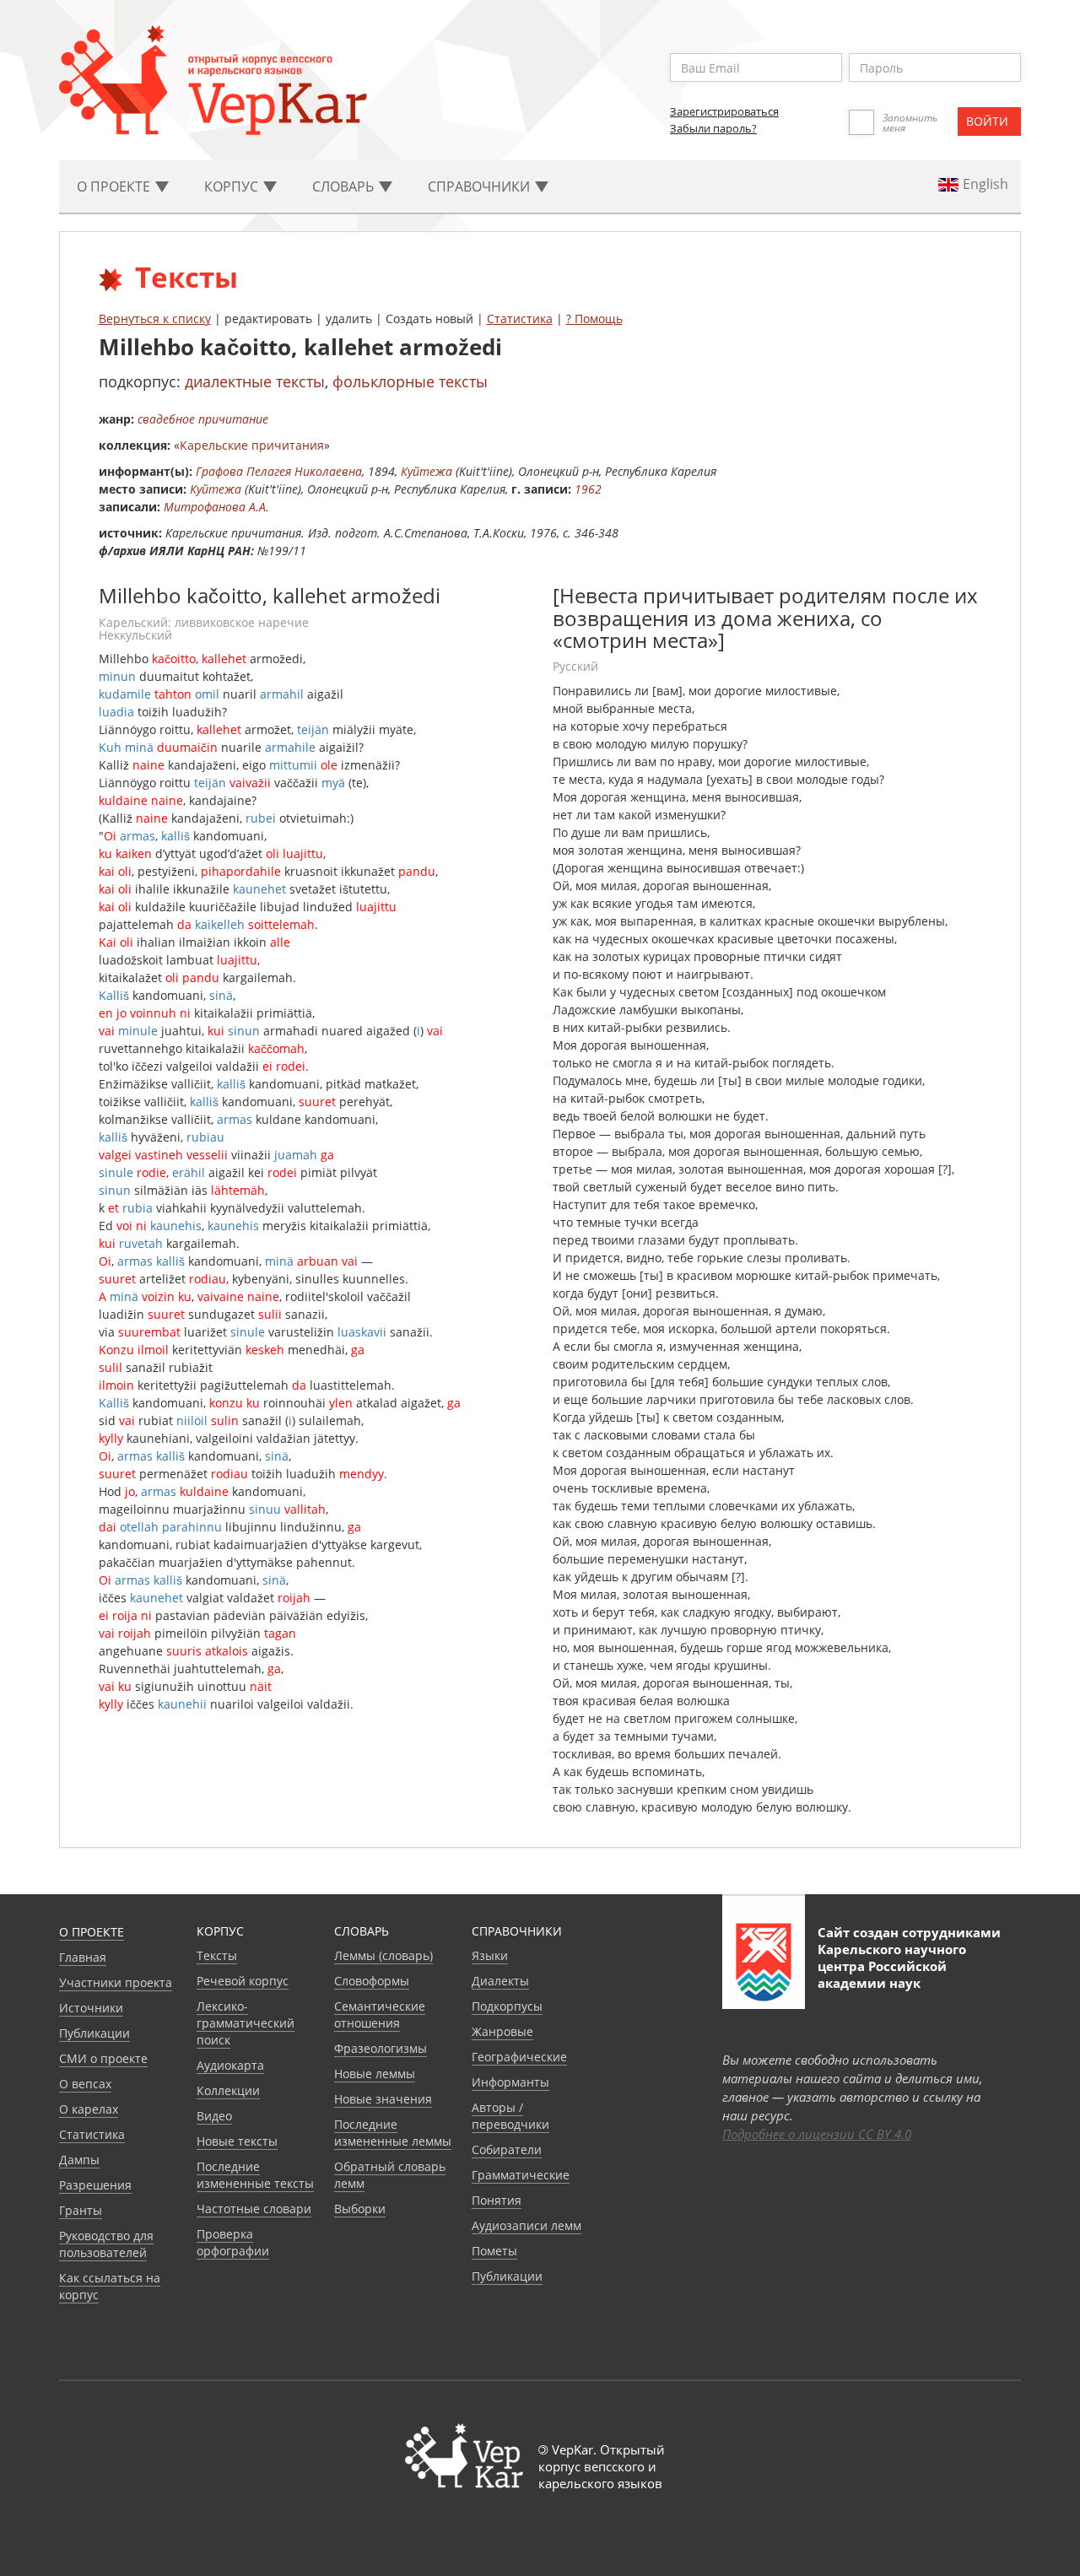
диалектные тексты (255, 381)
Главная (83, 1957)
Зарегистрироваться (724, 111)
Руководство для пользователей (106, 2244)
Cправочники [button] (481, 186)
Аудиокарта (230, 2065)
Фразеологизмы (381, 2048)
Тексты (217, 1955)
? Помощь (594, 319)
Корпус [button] (233, 186)
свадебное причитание (203, 419)
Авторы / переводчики (510, 2116)
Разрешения (95, 2185)
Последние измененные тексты (255, 2175)
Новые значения (383, 2099)
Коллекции (228, 2090)
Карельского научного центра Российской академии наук (892, 1966)
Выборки (360, 2209)
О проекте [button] (115, 186)
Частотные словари (254, 2209)
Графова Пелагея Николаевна (279, 471)
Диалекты (500, 1981)
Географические (519, 2057)
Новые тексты (237, 2141)
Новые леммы (375, 2074)
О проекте (92, 1932)
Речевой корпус (243, 1981)
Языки (490, 1955)
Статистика (520, 319)
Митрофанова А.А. (216, 507)
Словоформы (372, 1981)
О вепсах (85, 2084)
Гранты (81, 2210)
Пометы (494, 2251)
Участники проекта (116, 1982)
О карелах (89, 2109)
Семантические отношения (380, 2014)
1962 (588, 489)
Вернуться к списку (155, 319)
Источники (91, 2008)
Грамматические (521, 2175)
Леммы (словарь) (383, 1955)
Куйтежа (427, 471)
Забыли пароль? (713, 128)
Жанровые (502, 2031)
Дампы (79, 2160)
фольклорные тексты (410, 381)
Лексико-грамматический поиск (246, 2023)
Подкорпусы (507, 2006)
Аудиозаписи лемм (526, 2225)
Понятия (497, 2200)
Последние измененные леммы (393, 2133)
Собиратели (507, 2149)
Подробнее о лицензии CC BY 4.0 (817, 2134)
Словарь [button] (345, 186)
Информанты (510, 2082)
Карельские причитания (252, 445)
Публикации (94, 2033)
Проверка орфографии (233, 2242)
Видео (214, 2116)
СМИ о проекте (103, 2058)
